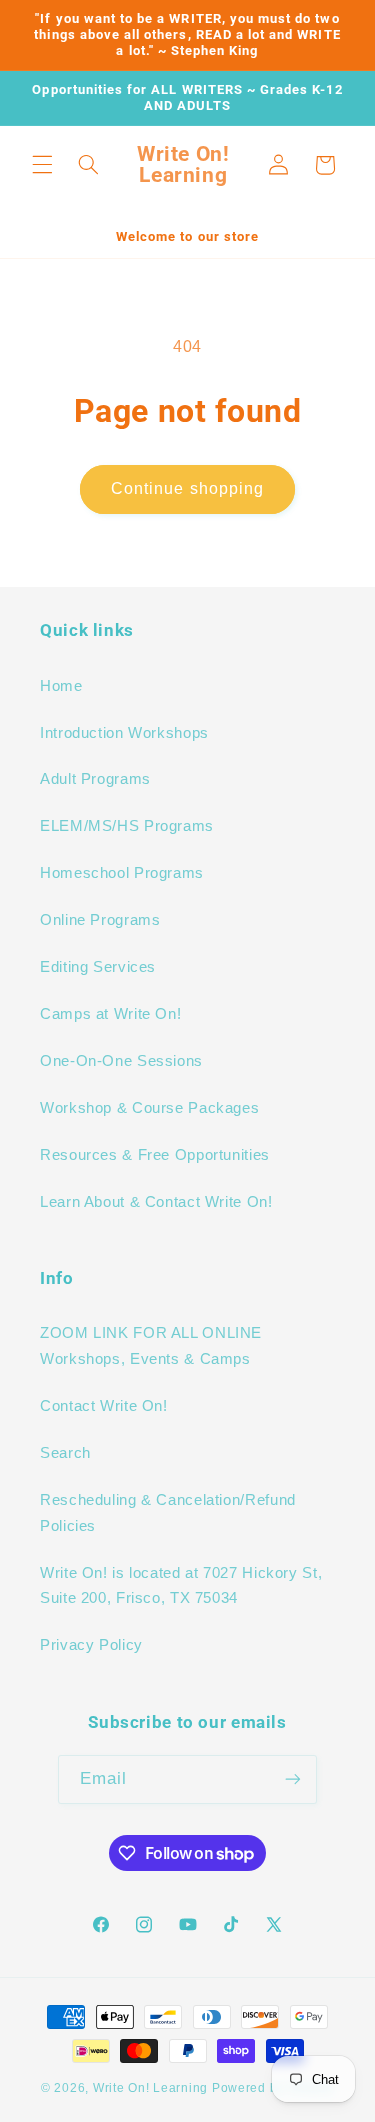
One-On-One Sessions (121, 1061)
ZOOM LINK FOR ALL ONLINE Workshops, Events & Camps (151, 1346)
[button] (42, 165)
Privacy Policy (91, 1645)
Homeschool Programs (122, 873)
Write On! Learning (150, 2088)
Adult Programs (95, 779)
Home (61, 686)
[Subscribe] (293, 1779)
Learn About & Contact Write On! (156, 1202)
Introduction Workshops (124, 733)
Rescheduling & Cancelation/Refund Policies (168, 1513)
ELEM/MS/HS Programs (127, 826)
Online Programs (100, 920)
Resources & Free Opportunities (155, 1155)
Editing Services (98, 967)
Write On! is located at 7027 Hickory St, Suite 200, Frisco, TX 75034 (181, 1586)
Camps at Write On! (110, 1014)
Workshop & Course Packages (149, 1108)
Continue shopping (187, 488)
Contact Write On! (104, 1406)
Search (65, 1453)
